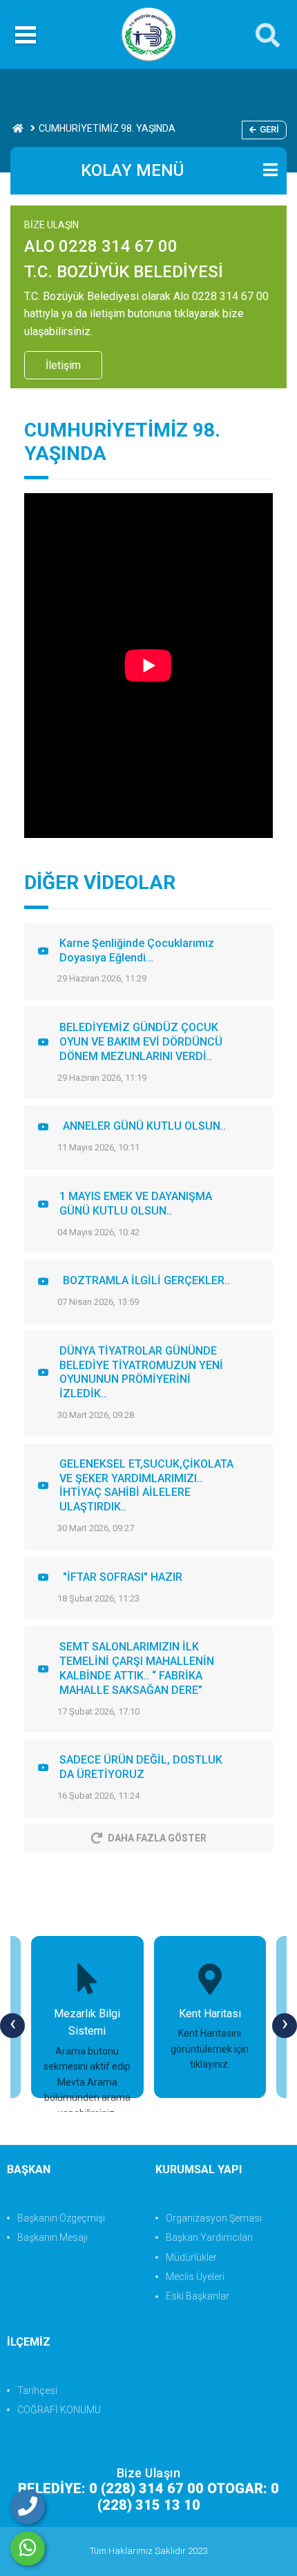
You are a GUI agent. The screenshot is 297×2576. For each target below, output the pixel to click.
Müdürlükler (191, 2257)
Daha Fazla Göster (157, 1838)
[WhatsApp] (28, 2548)
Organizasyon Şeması (214, 2218)
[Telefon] (28, 2507)
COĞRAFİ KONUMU (59, 2410)
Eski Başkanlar (198, 2296)
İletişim (63, 365)
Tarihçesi (37, 2390)
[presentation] (12, 2026)
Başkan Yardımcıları (209, 2237)
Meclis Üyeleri (195, 2277)
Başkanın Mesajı (52, 2237)
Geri (269, 129)
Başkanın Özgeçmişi (61, 2218)
